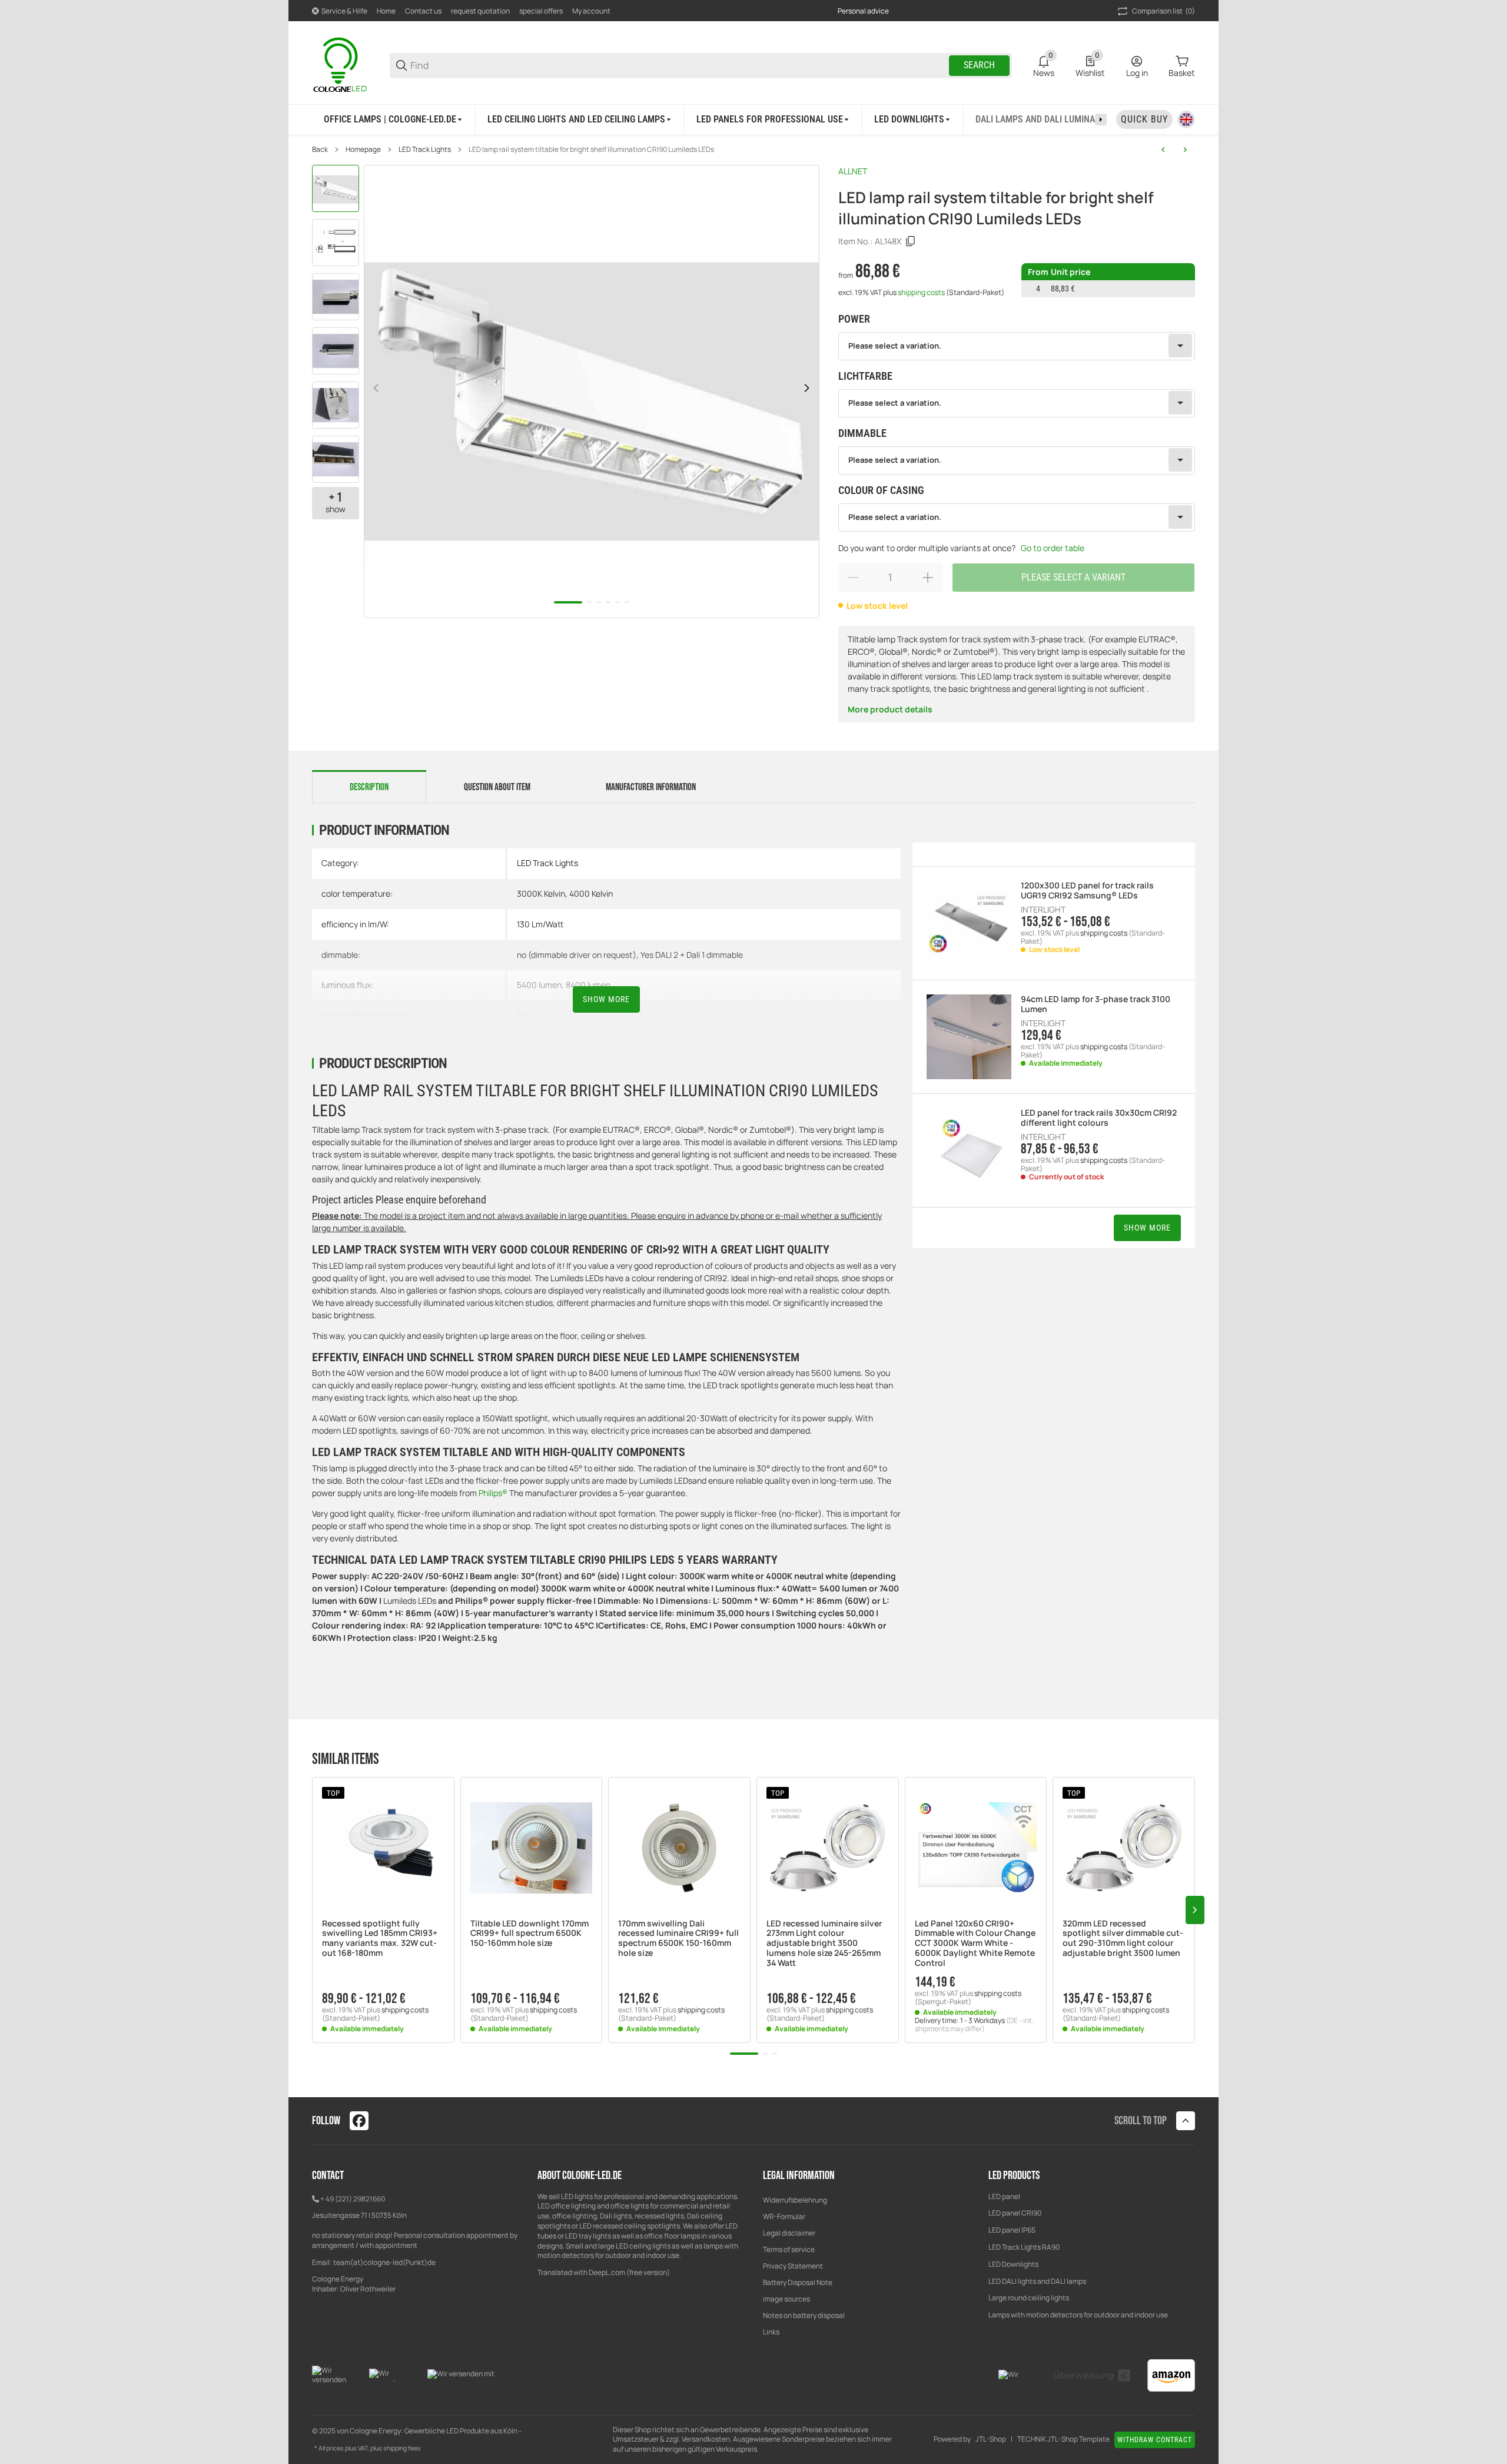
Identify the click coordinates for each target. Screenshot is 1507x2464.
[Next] (807, 388)
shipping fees (402, 2448)
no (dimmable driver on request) (577, 955)
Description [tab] (369, 787)
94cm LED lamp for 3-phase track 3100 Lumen (1096, 1004)
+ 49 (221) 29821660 (353, 2199)
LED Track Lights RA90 (1024, 2247)
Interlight (1043, 910)
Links (771, 2332)
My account (591, 11)
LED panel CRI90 (1015, 2213)
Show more (606, 999)
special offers (541, 11)
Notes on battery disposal (804, 2315)
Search (979, 65)
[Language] (1186, 120)
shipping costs (922, 292)
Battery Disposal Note (798, 2282)
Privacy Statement (793, 2266)
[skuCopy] (911, 241)
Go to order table (1053, 548)
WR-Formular (784, 2216)
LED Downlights (1013, 2264)
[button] (383, 1848)
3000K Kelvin (541, 893)
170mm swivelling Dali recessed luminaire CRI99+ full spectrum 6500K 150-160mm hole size (678, 1939)
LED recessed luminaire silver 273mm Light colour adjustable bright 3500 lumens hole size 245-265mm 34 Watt (824, 1944)
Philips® (493, 1493)
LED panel (1004, 2196)
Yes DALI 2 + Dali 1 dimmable (692, 955)
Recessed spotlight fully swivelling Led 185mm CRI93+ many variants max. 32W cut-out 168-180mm (380, 1939)
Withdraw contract (1155, 2440)
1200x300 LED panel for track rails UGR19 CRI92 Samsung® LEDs (1087, 891)
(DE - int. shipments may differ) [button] (974, 2024)
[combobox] (1017, 346)
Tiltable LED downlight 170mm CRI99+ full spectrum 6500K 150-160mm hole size (530, 1934)
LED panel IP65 (1012, 2230)
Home (386, 11)
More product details (890, 709)
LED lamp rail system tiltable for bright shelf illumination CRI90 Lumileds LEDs (591, 150)
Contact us (423, 11)
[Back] (376, 388)
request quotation (480, 11)
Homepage (363, 150)
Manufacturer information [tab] (651, 787)
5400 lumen (539, 985)
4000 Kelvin (591, 893)
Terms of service (789, 2249)
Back (320, 150)
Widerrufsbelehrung (795, 2200)
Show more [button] (1147, 1228)
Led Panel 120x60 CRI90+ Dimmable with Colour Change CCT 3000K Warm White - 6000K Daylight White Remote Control (975, 1944)
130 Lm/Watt (540, 924)
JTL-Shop (991, 2439)
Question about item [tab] (497, 787)
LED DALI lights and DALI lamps (1037, 2281)
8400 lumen (588, 985)
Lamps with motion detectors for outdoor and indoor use (1078, 2315)
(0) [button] (1164, 11)
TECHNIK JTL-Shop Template (1063, 2439)
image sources (786, 2299)
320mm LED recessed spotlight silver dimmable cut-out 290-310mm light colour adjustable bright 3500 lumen (1123, 1939)
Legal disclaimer (789, 2233)
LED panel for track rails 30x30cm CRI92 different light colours (1099, 1118)
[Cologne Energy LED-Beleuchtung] (341, 64)
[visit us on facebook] (359, 2121)
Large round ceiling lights (1029, 2298)
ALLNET (853, 171)
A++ (524, 1015)
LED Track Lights (425, 150)
